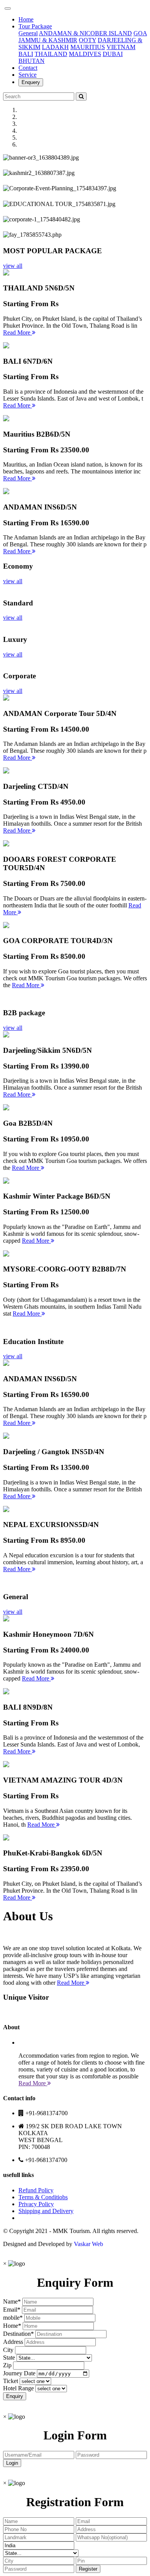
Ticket (11, 2381)
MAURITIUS (88, 47)
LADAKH (55, 47)
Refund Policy (36, 2190)
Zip (7, 2365)
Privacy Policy (36, 2204)
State (9, 2357)
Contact (28, 68)
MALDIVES (85, 54)
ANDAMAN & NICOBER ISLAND (85, 33)
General (28, 33)
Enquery (31, 82)
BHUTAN (32, 61)
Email (10, 2310)
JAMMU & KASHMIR (48, 40)
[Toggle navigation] (8, 8)
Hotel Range (18, 2388)
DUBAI (113, 54)
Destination (17, 2334)
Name (10, 2301)
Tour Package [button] (35, 26)
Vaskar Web (88, 2244)
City (8, 2350)
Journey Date (19, 2373)
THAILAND (51, 54)
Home (26, 19)
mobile (11, 2318)
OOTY (87, 40)
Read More (17, 332)
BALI (26, 54)
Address (13, 2342)
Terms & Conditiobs (43, 2197)
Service (27, 75)
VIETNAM (121, 47)
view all (13, 266)
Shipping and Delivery (46, 2211)
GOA (140, 33)
